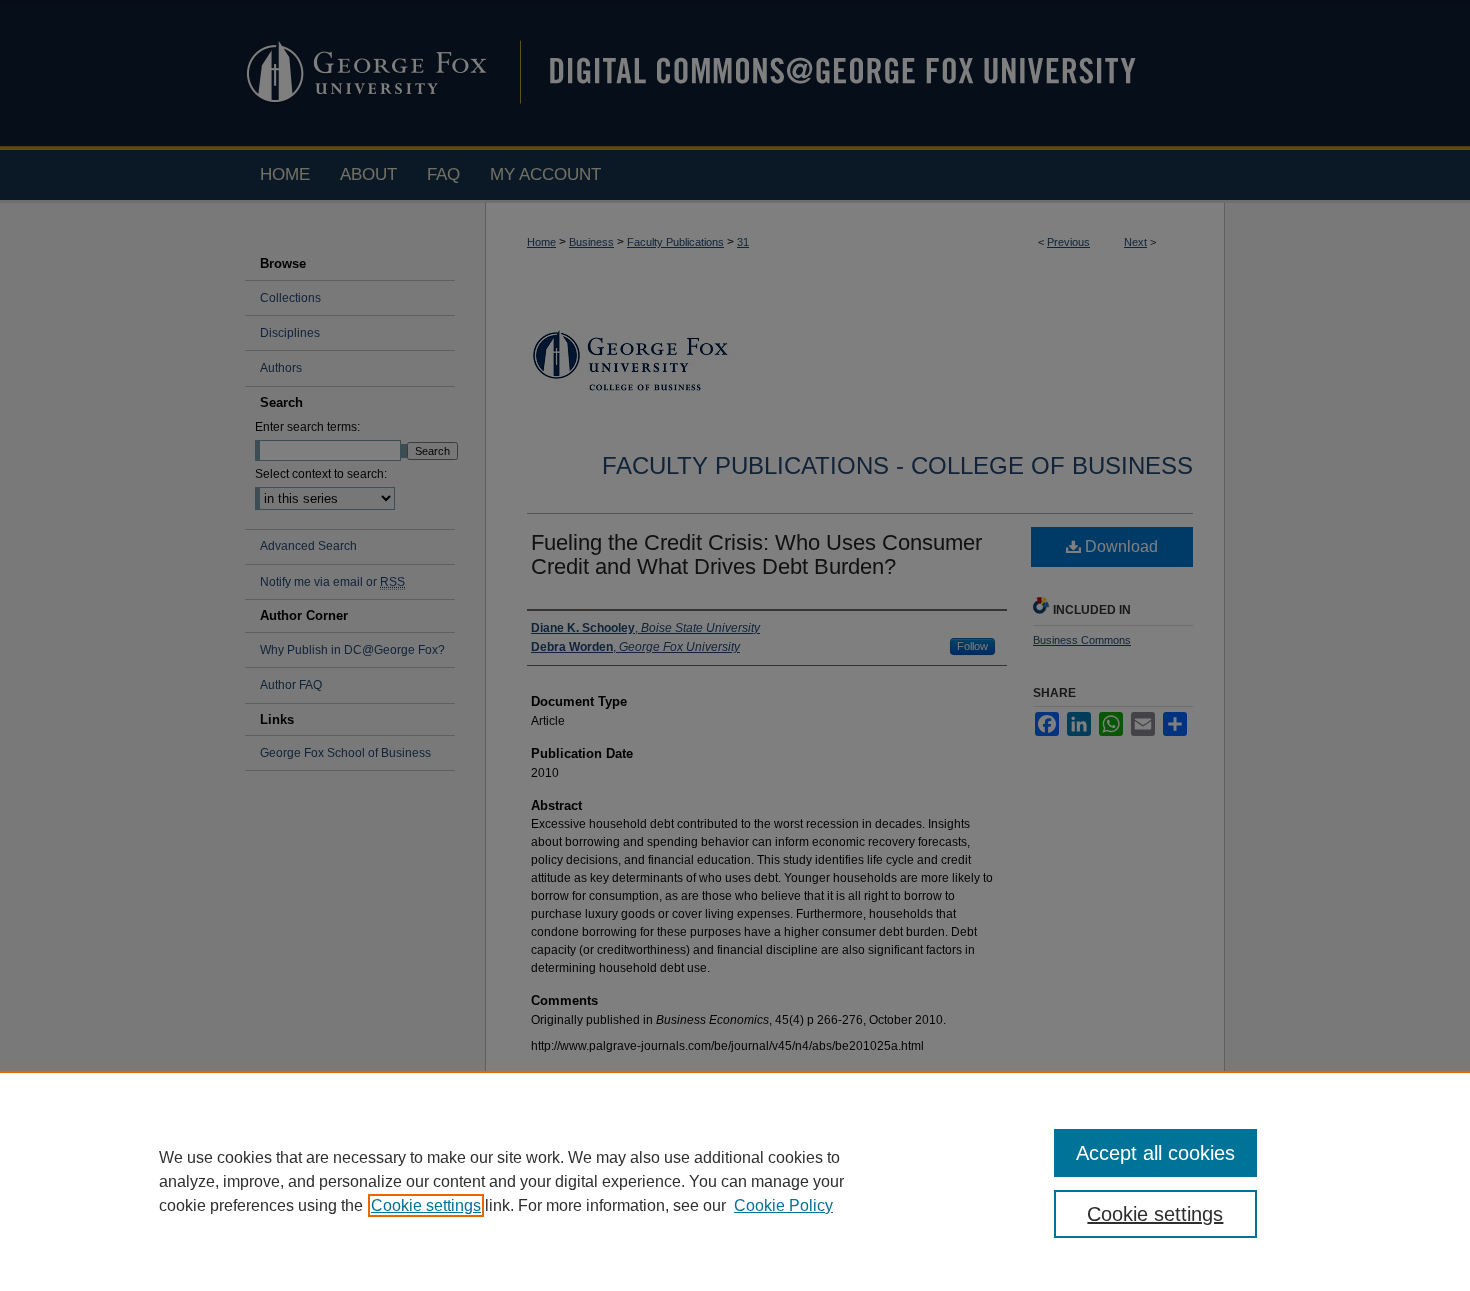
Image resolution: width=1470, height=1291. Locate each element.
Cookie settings (426, 1205)
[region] (735, 1181)
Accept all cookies (1155, 1153)
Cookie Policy (783, 1205)
